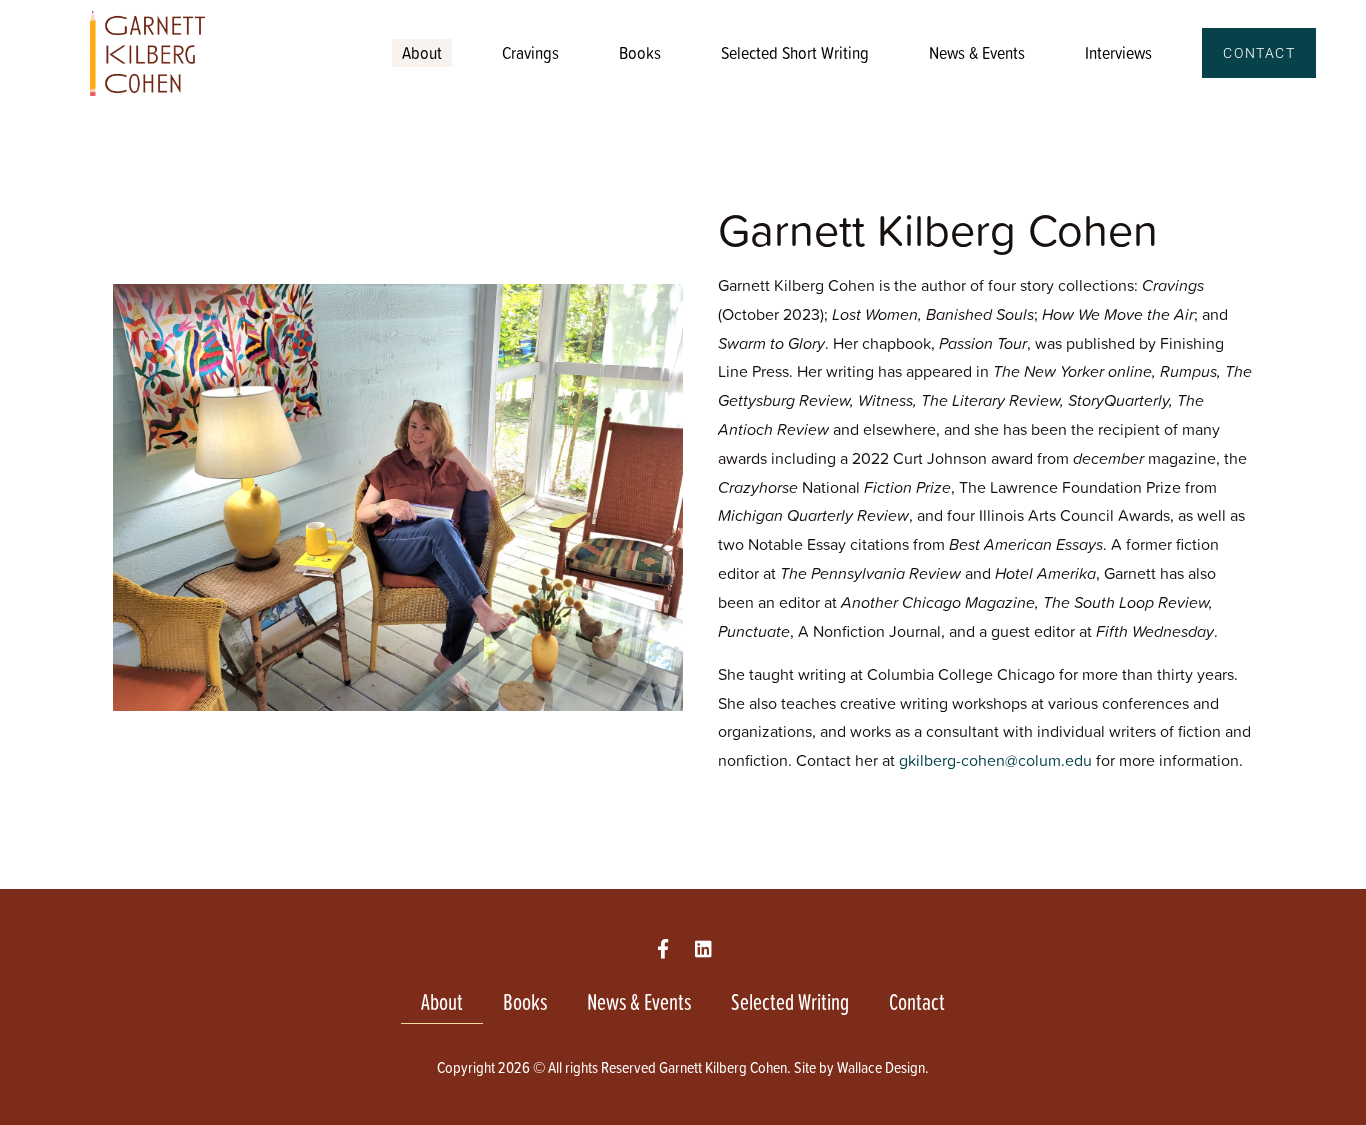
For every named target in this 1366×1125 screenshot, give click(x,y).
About (422, 52)
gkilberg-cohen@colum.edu (995, 760)
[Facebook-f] (662, 948)
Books (640, 52)
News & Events (977, 52)
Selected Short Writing (795, 52)
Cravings (530, 52)
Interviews (1118, 52)
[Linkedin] (703, 948)
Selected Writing (790, 1001)
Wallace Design (881, 1067)
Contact (917, 1001)
